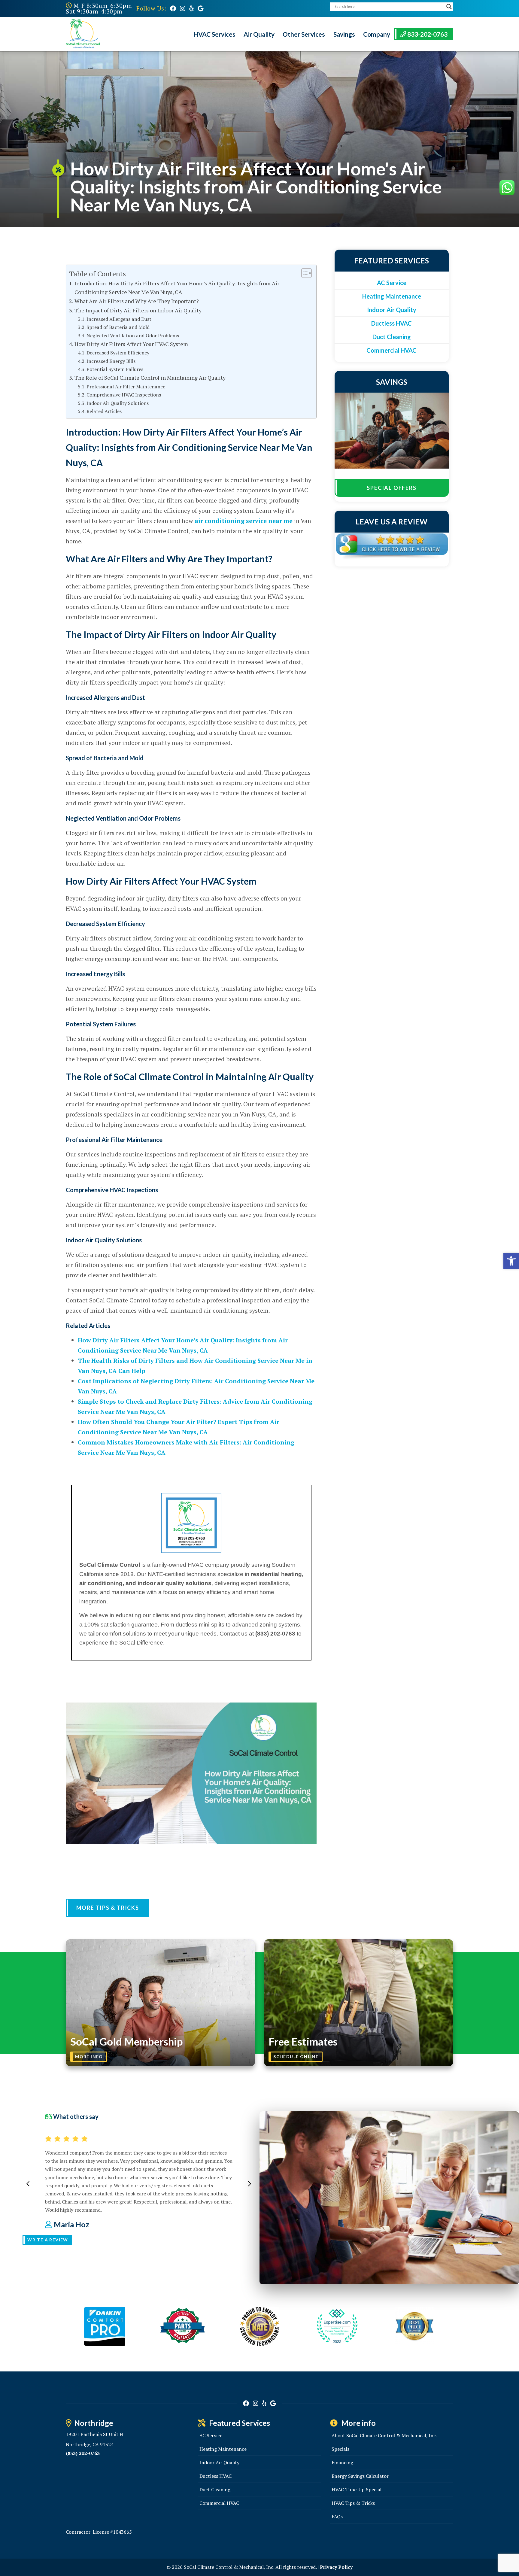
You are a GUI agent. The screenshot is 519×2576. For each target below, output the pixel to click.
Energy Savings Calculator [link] (360, 2476)
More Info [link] (89, 2057)
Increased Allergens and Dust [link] (119, 319)
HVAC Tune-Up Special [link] (357, 2489)
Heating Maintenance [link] (392, 296)
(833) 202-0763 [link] (83, 2453)
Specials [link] (340, 2449)
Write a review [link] (48, 2240)
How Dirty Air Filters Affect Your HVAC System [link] (131, 344)
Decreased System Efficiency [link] (118, 353)
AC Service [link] (392, 283)
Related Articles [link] (104, 411)
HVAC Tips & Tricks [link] (353, 2503)
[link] (173, 8)
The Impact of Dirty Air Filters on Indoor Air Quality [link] (138, 310)
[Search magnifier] (449, 7)
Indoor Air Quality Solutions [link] (118, 403)
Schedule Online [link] (296, 2057)
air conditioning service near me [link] (244, 521)
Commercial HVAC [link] (392, 350)
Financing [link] (342, 2462)
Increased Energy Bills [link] (111, 361)
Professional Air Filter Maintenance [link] (126, 387)
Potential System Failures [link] (115, 369)
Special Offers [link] (392, 488)
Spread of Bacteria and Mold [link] (118, 327)
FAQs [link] (337, 2517)
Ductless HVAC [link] (392, 323)
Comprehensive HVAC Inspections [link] (124, 395)
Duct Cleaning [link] (392, 337)
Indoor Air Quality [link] (392, 310)
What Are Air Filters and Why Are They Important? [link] (137, 301)
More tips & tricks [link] (108, 1908)
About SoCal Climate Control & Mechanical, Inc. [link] (384, 2435)
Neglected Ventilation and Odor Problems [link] (133, 336)
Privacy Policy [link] (336, 2567)
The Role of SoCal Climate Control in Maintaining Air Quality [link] (150, 378)
